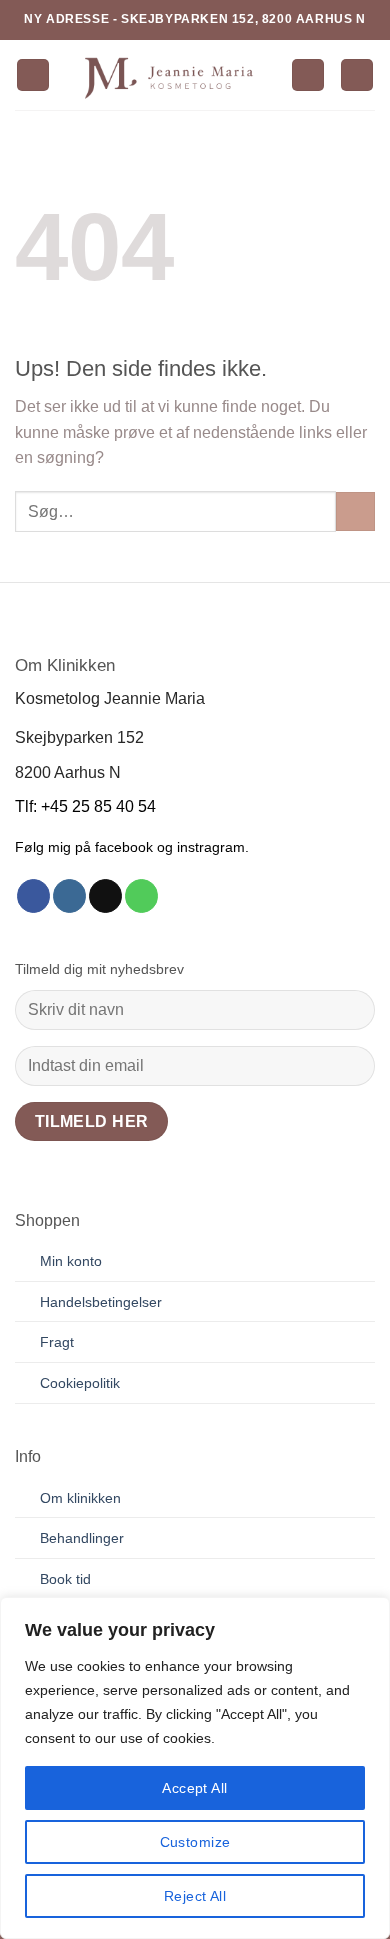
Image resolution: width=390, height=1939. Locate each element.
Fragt (57, 1342)
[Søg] (308, 75)
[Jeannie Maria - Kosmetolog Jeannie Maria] (170, 75)
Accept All (194, 1788)
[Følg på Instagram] (69, 896)
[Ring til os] (141, 896)
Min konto (71, 1261)
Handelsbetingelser (101, 1302)
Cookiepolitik (80, 1383)
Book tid (65, 1579)
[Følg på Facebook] (33, 896)
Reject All (195, 1896)
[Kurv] (357, 75)
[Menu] (33, 75)
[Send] (355, 511)
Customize (195, 1842)
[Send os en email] (105, 896)
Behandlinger (82, 1538)
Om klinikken (80, 1498)
